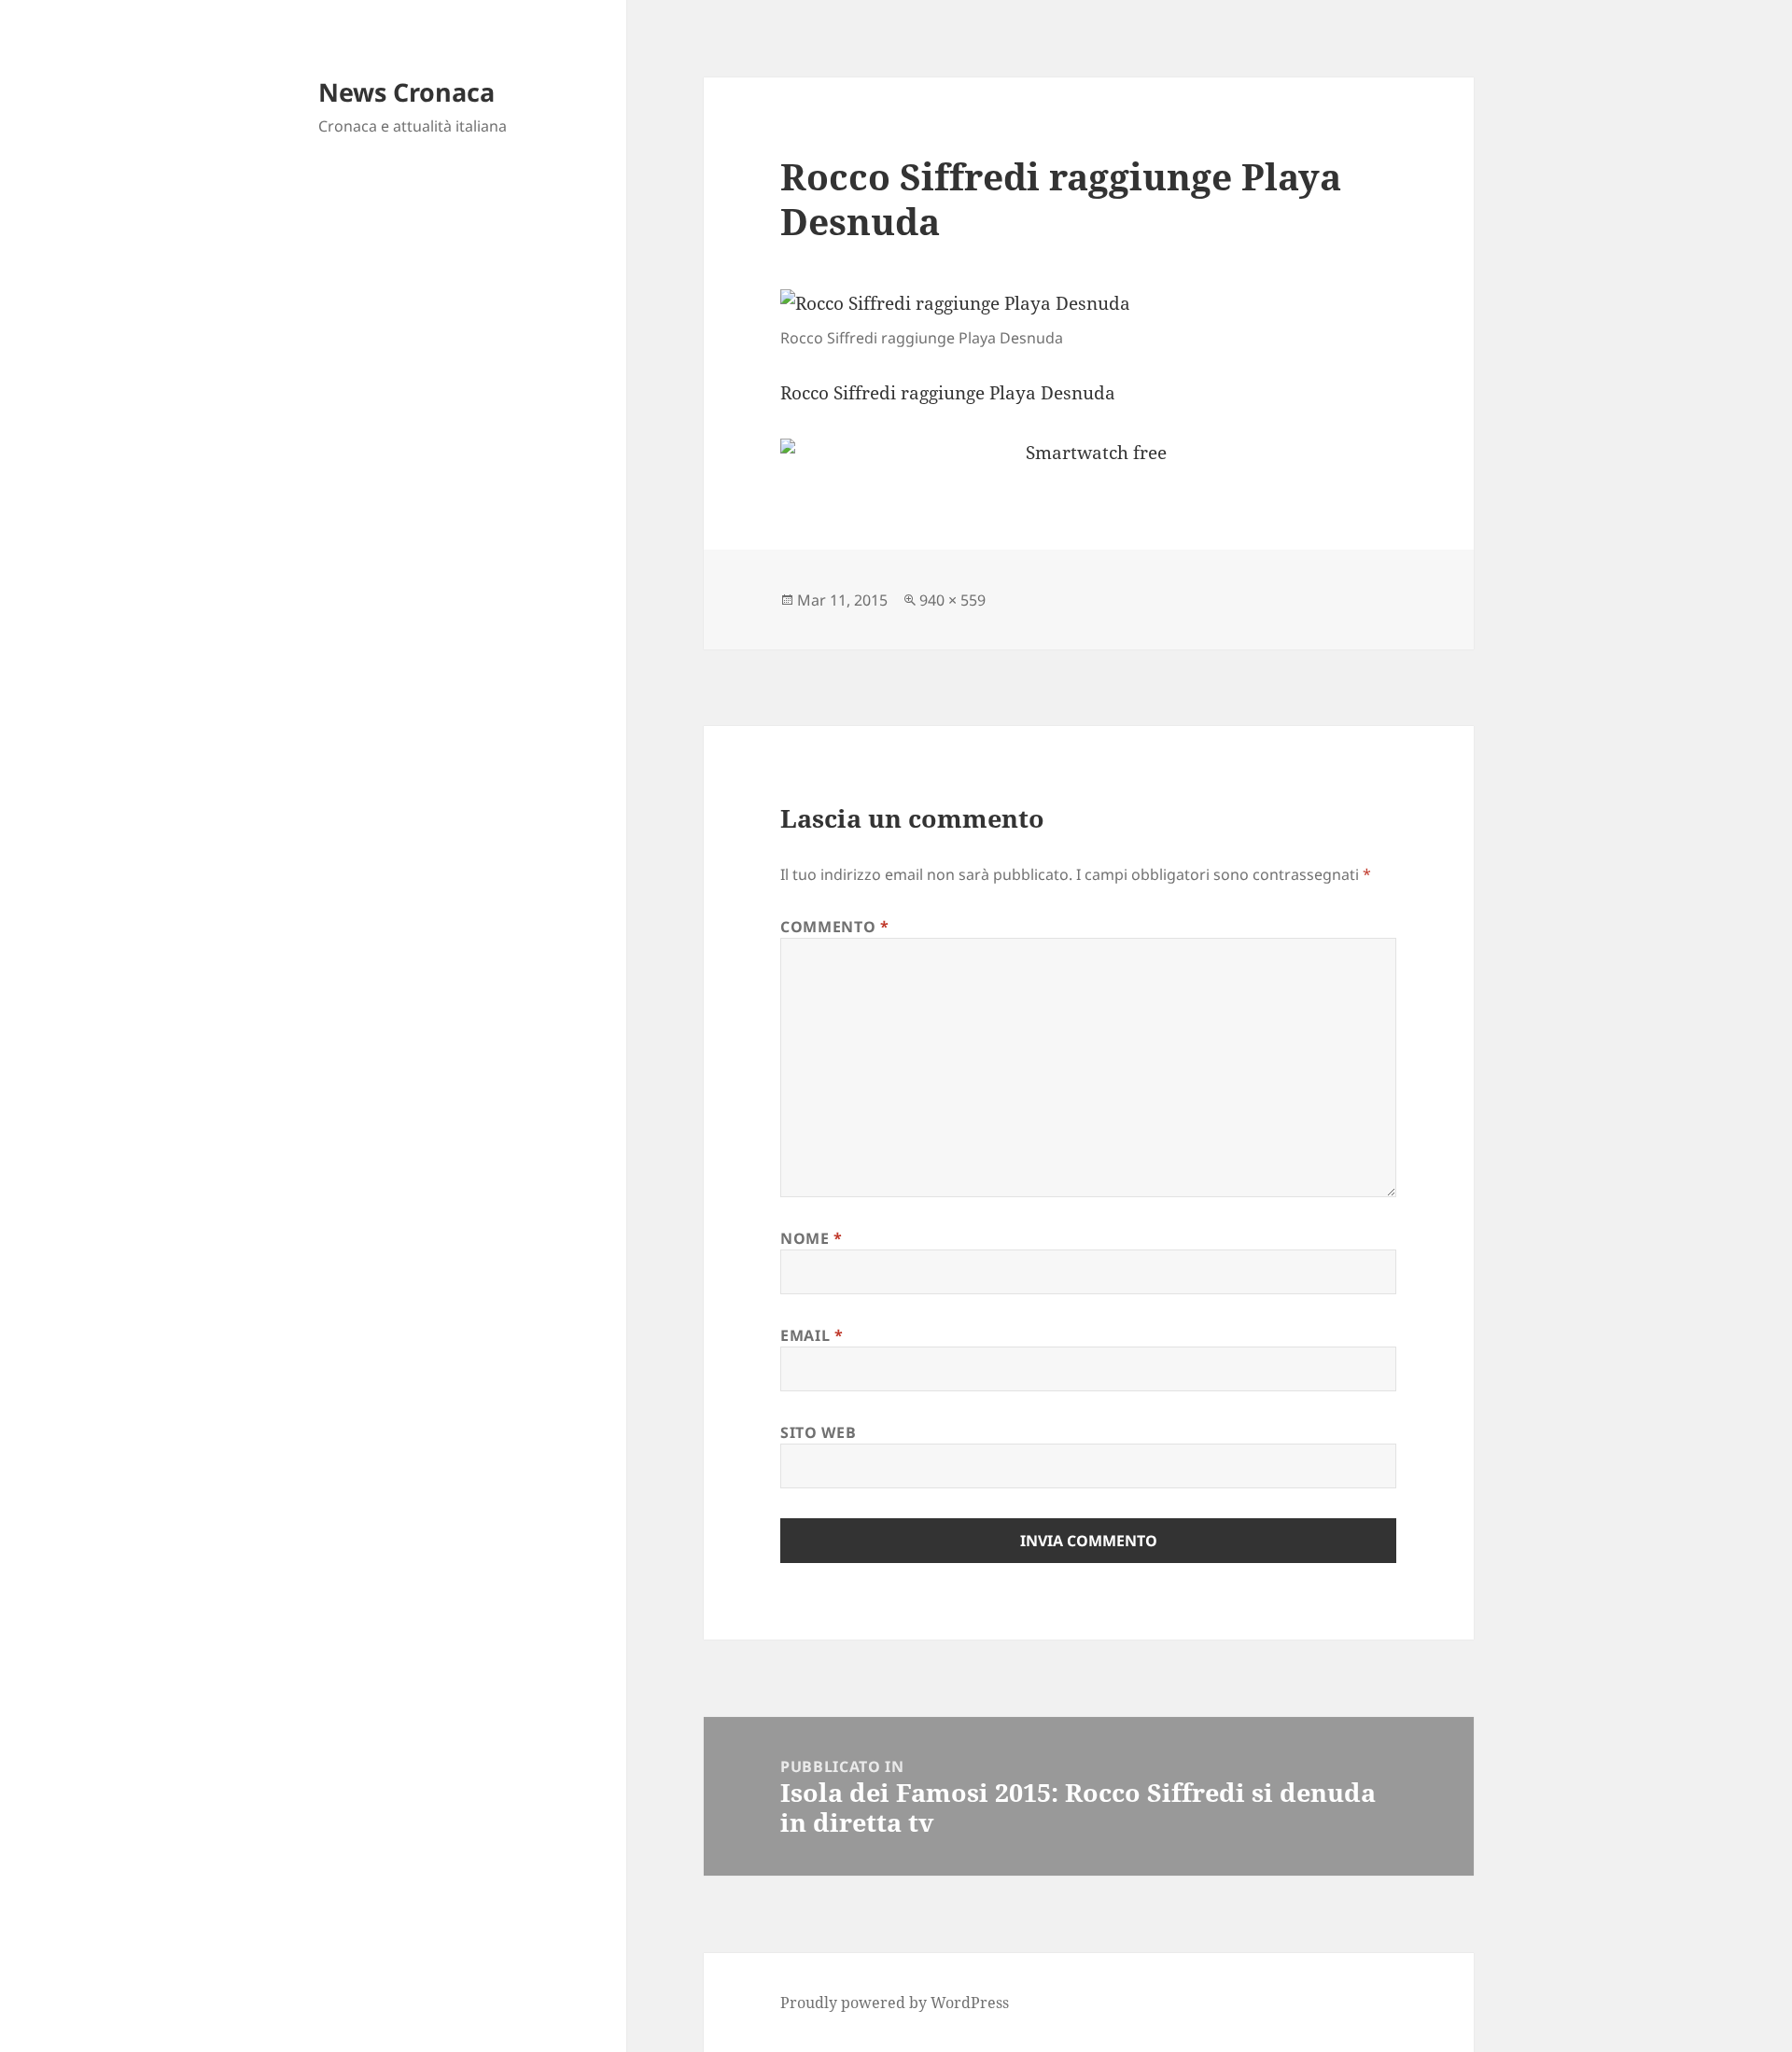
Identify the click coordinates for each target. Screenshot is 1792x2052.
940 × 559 (952, 600)
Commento (834, 927)
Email (812, 1335)
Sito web (818, 1432)
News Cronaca (406, 92)
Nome (812, 1238)
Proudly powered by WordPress (895, 2003)
